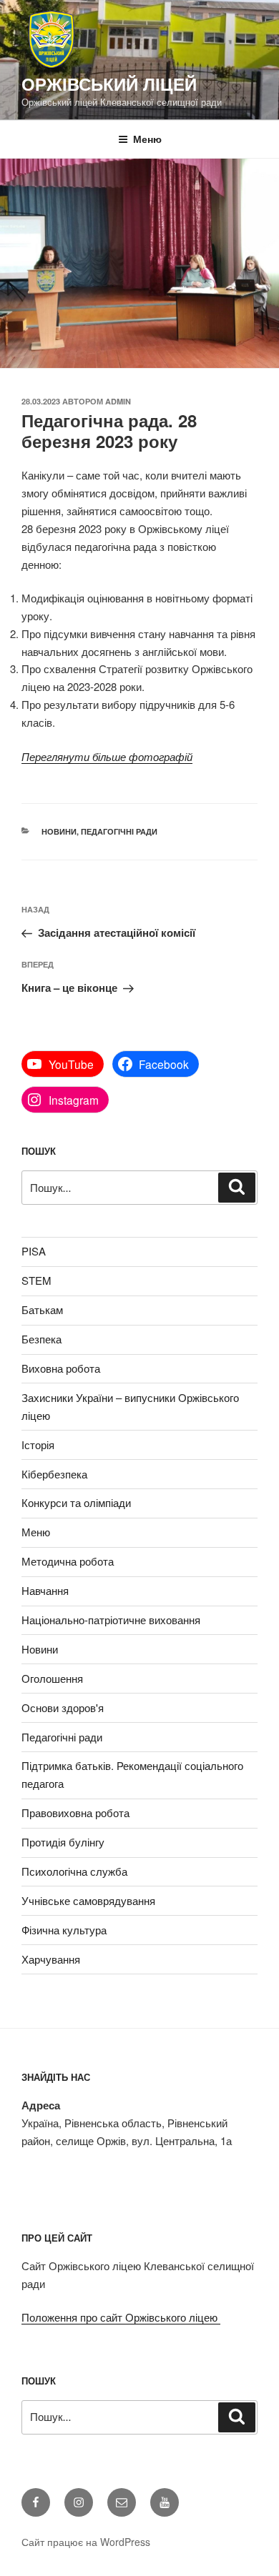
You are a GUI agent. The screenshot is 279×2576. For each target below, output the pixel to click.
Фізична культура (64, 1930)
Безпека (41, 1339)
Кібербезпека (54, 1474)
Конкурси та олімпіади (76, 1502)
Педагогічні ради (119, 831)
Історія (38, 1444)
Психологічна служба (74, 1871)
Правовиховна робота (75, 1812)
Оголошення (52, 1678)
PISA (34, 1251)
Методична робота (68, 1561)
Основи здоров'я (63, 1707)
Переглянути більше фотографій (107, 756)
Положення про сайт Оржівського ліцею (121, 2317)
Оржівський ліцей (109, 84)
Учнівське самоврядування (88, 1900)
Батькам (42, 1309)
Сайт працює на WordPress (86, 2542)
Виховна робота (61, 1368)
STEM (36, 1280)
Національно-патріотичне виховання (111, 1620)
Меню (147, 139)
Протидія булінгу (63, 1842)
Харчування (51, 1959)
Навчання (45, 1590)
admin (118, 401)
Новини (59, 831)
